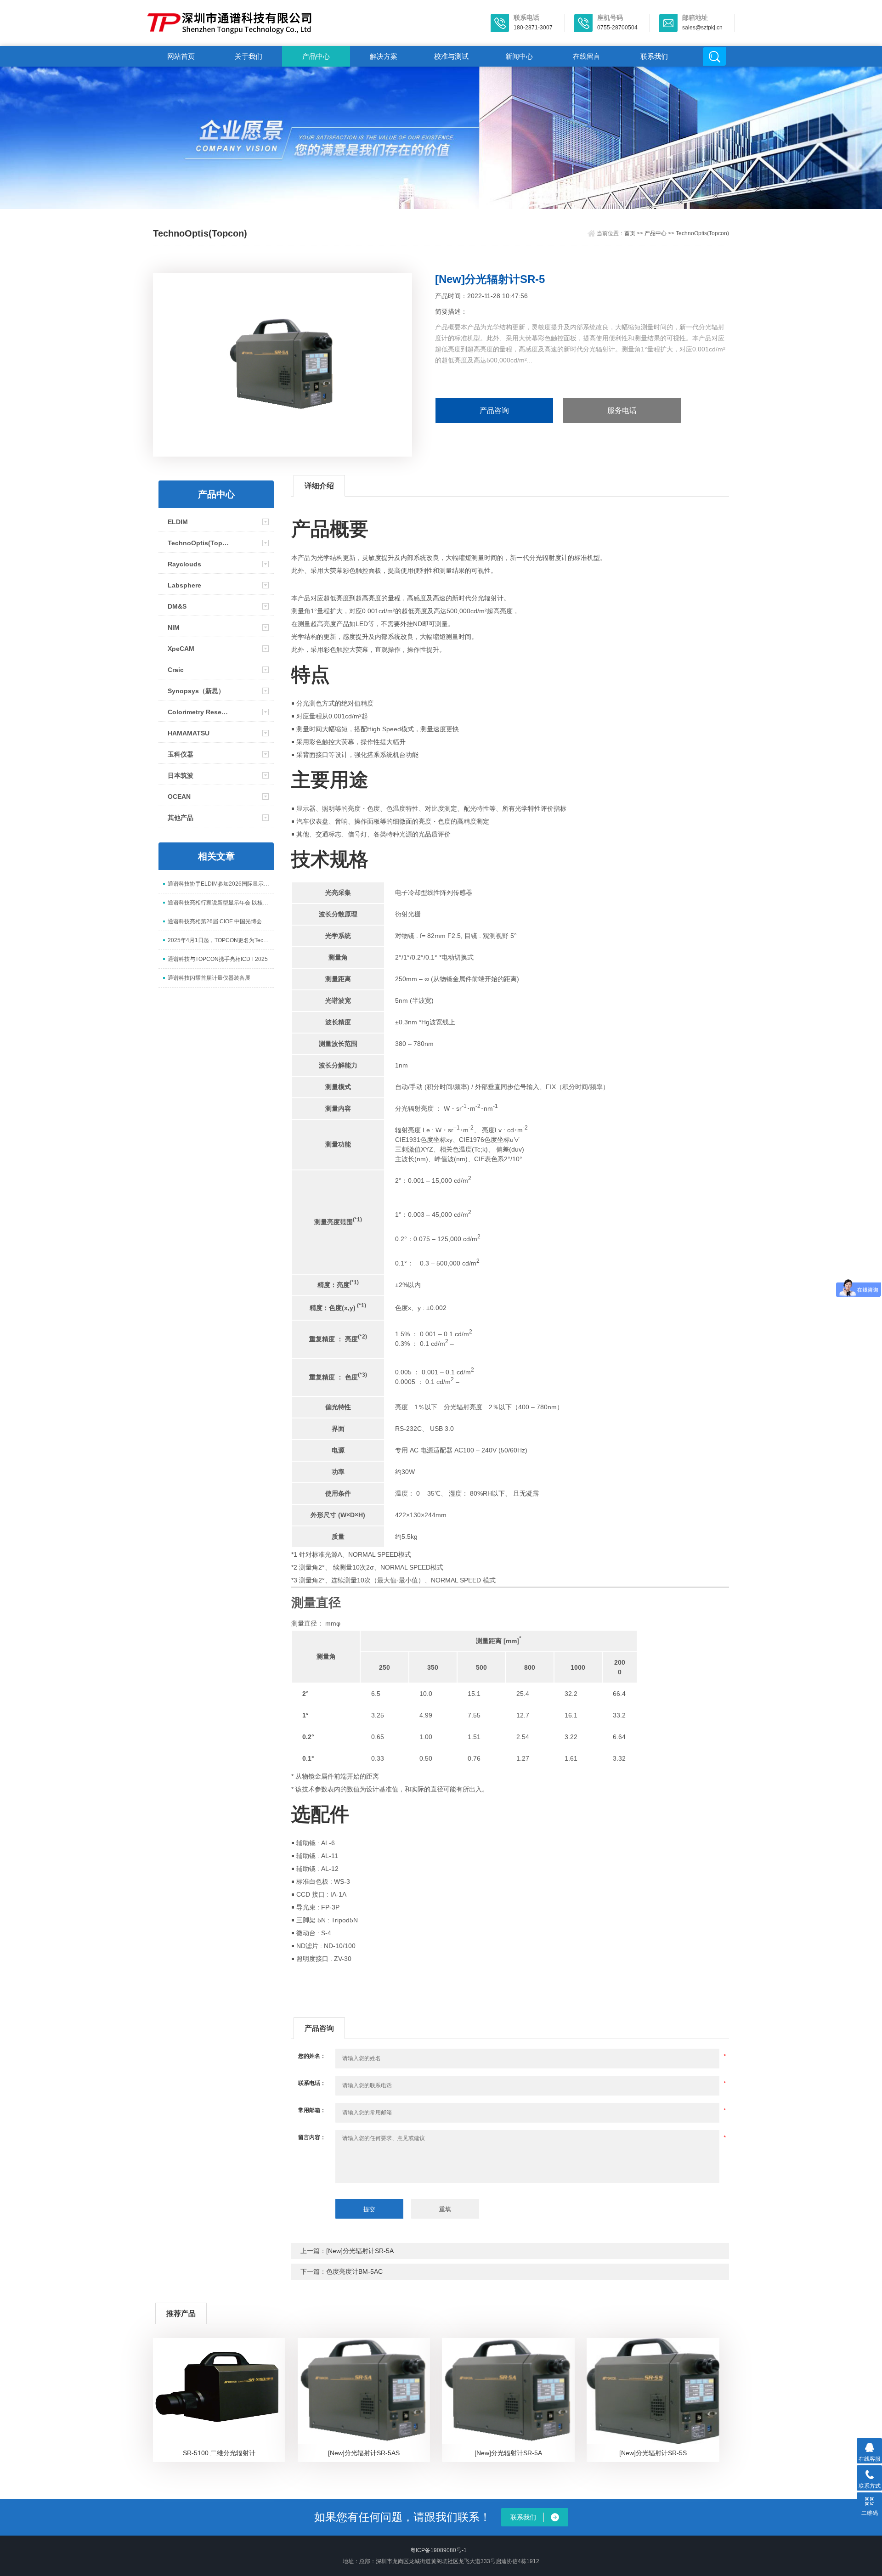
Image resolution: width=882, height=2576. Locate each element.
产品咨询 (494, 410)
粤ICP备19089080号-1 (438, 2550)
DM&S (177, 606)
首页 (630, 233)
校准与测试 (451, 56)
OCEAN (179, 797)
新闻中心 (519, 56)
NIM (174, 627)
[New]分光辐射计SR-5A (360, 2251)
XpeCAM (181, 649)
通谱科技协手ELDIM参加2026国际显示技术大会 (221, 884)
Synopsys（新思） (196, 691)
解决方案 (384, 56)
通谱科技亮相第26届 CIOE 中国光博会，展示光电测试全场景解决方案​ (221, 921)
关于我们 (249, 56)
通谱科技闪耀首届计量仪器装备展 (209, 978)
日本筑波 (181, 775)
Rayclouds (184, 564)
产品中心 (316, 56)
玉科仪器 (181, 754)
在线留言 (587, 56)
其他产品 (181, 818)
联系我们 (654, 56)
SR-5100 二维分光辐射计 (219, 2453)
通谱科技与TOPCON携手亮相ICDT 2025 (218, 959)
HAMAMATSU (189, 733)
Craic (176, 670)
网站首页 (181, 56)
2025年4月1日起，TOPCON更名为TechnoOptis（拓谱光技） (221, 940)
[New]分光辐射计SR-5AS (364, 2453)
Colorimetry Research (200, 712)
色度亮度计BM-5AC (354, 2271)
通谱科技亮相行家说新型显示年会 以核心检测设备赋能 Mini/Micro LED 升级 (221, 903)
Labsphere (184, 585)
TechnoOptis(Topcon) (702, 233)
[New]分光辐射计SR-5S (653, 2453)
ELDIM (178, 522)
